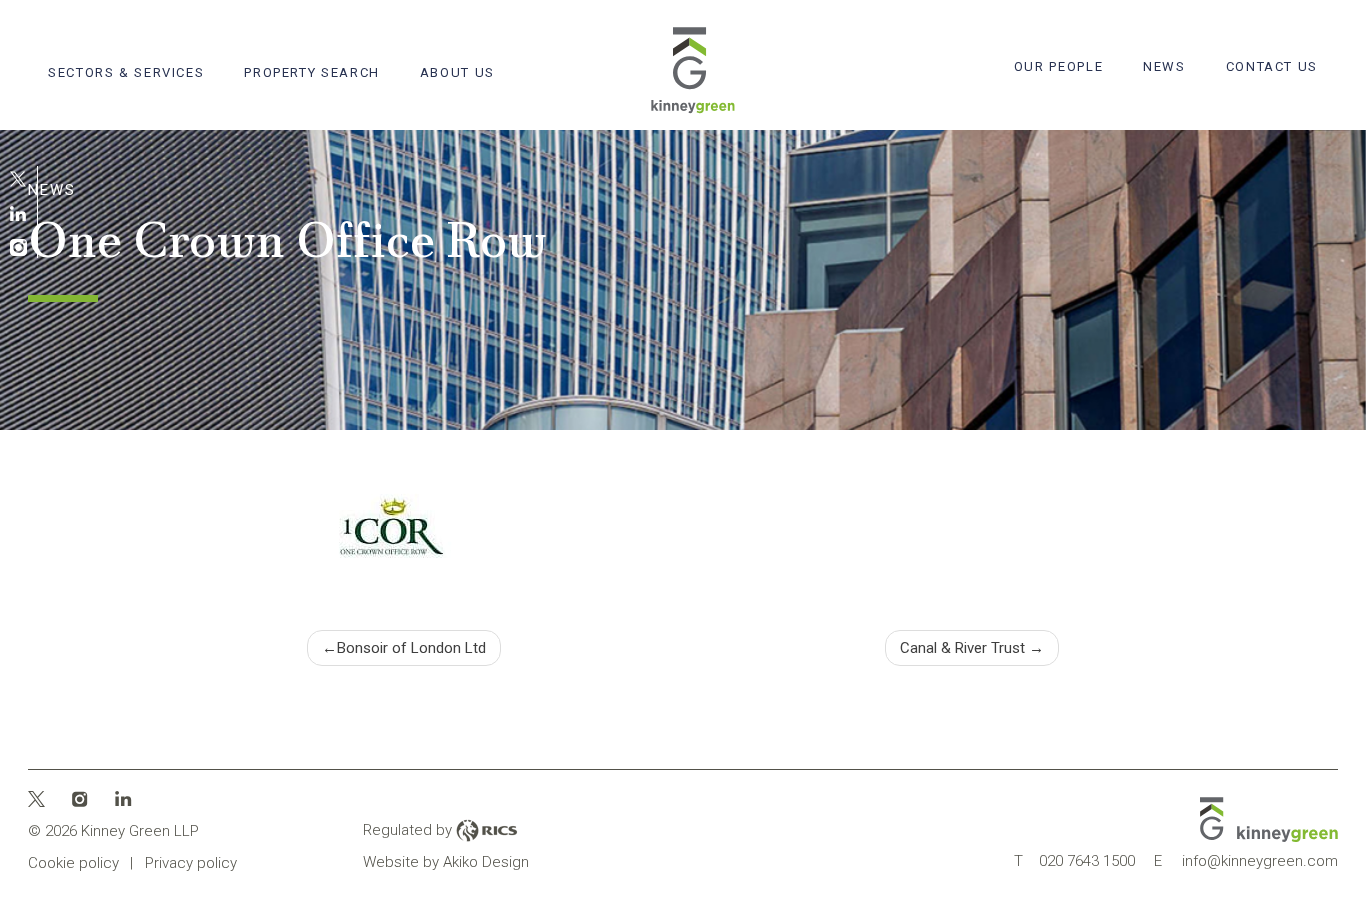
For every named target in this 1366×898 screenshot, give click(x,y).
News (1164, 66)
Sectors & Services (126, 72)
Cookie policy (73, 863)
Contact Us (1272, 66)
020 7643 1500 (1074, 861)
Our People (1058, 66)
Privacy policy (191, 863)
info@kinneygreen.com (1246, 861)
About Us (457, 72)
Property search (311, 72)
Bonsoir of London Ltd (411, 648)
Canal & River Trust (962, 648)
